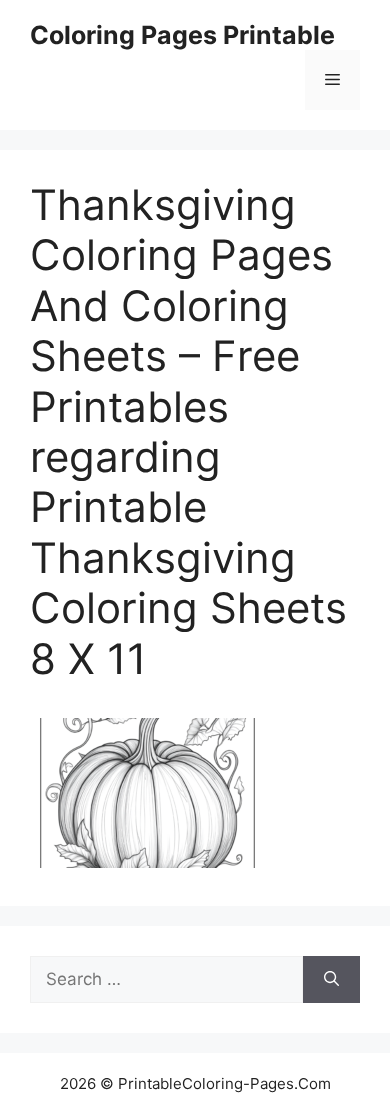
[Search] (331, 980)
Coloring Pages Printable (182, 35)
